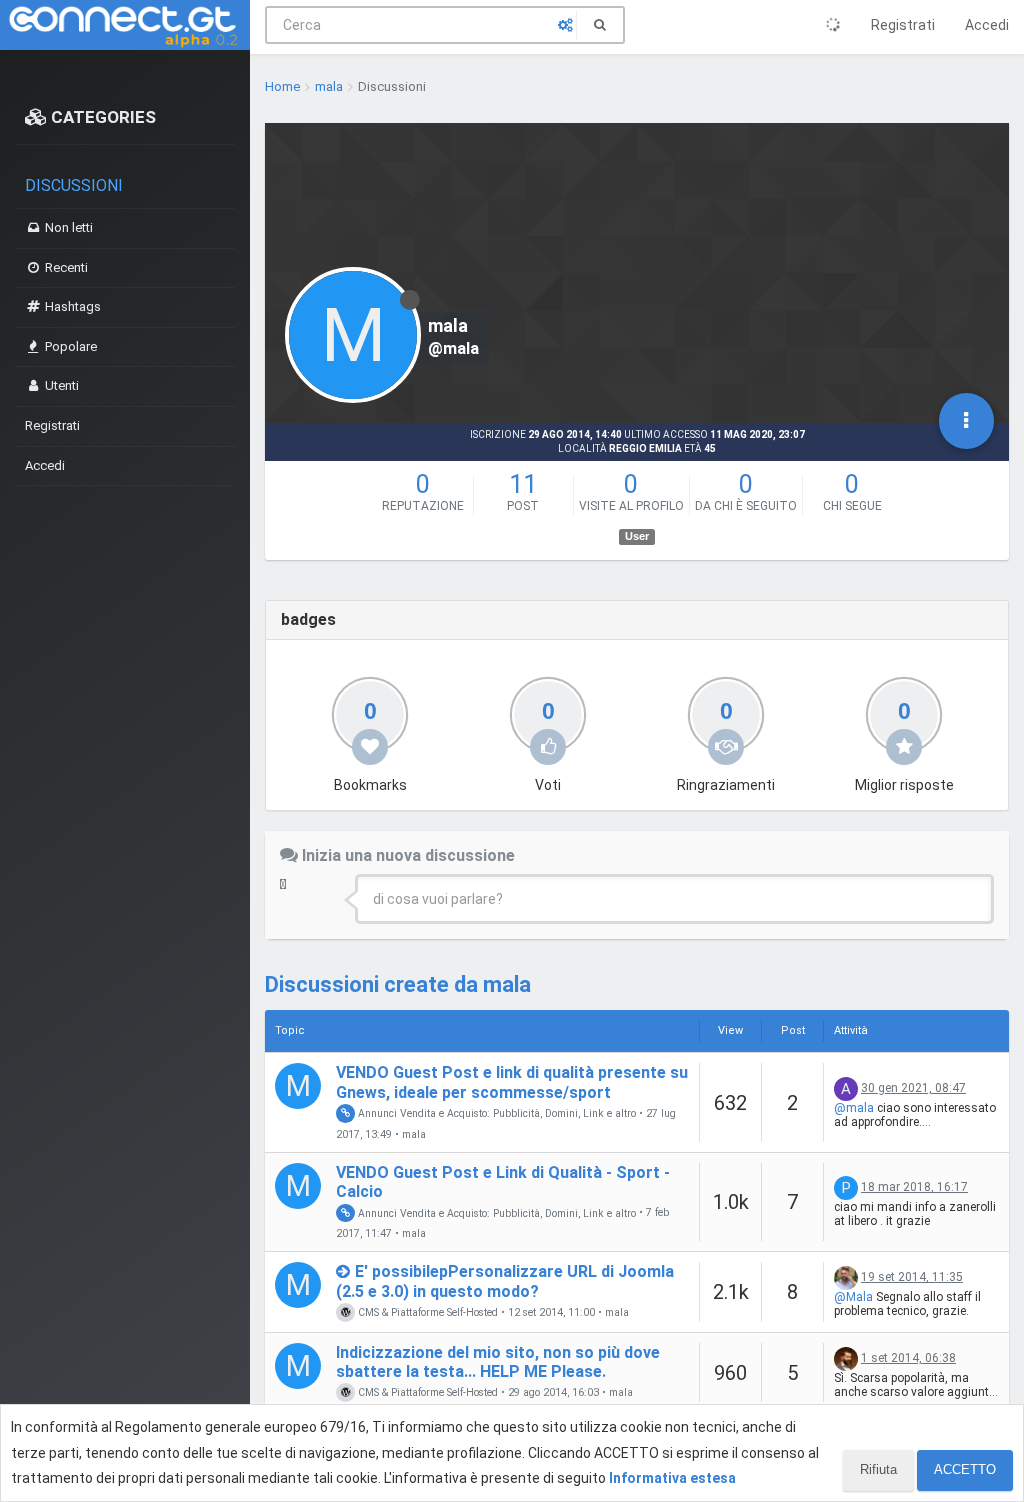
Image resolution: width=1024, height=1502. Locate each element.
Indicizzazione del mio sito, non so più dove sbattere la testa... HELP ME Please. (498, 1362)
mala (414, 1135)
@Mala (853, 1297)
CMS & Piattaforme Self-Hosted (426, 1312)
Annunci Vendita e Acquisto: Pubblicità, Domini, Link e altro (495, 1113)
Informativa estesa (672, 1478)
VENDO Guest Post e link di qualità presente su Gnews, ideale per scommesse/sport (512, 1082)
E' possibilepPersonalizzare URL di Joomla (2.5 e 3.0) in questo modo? (505, 1281)
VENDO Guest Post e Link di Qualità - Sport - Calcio (503, 1182)
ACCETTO (965, 1469)
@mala (854, 1108)
